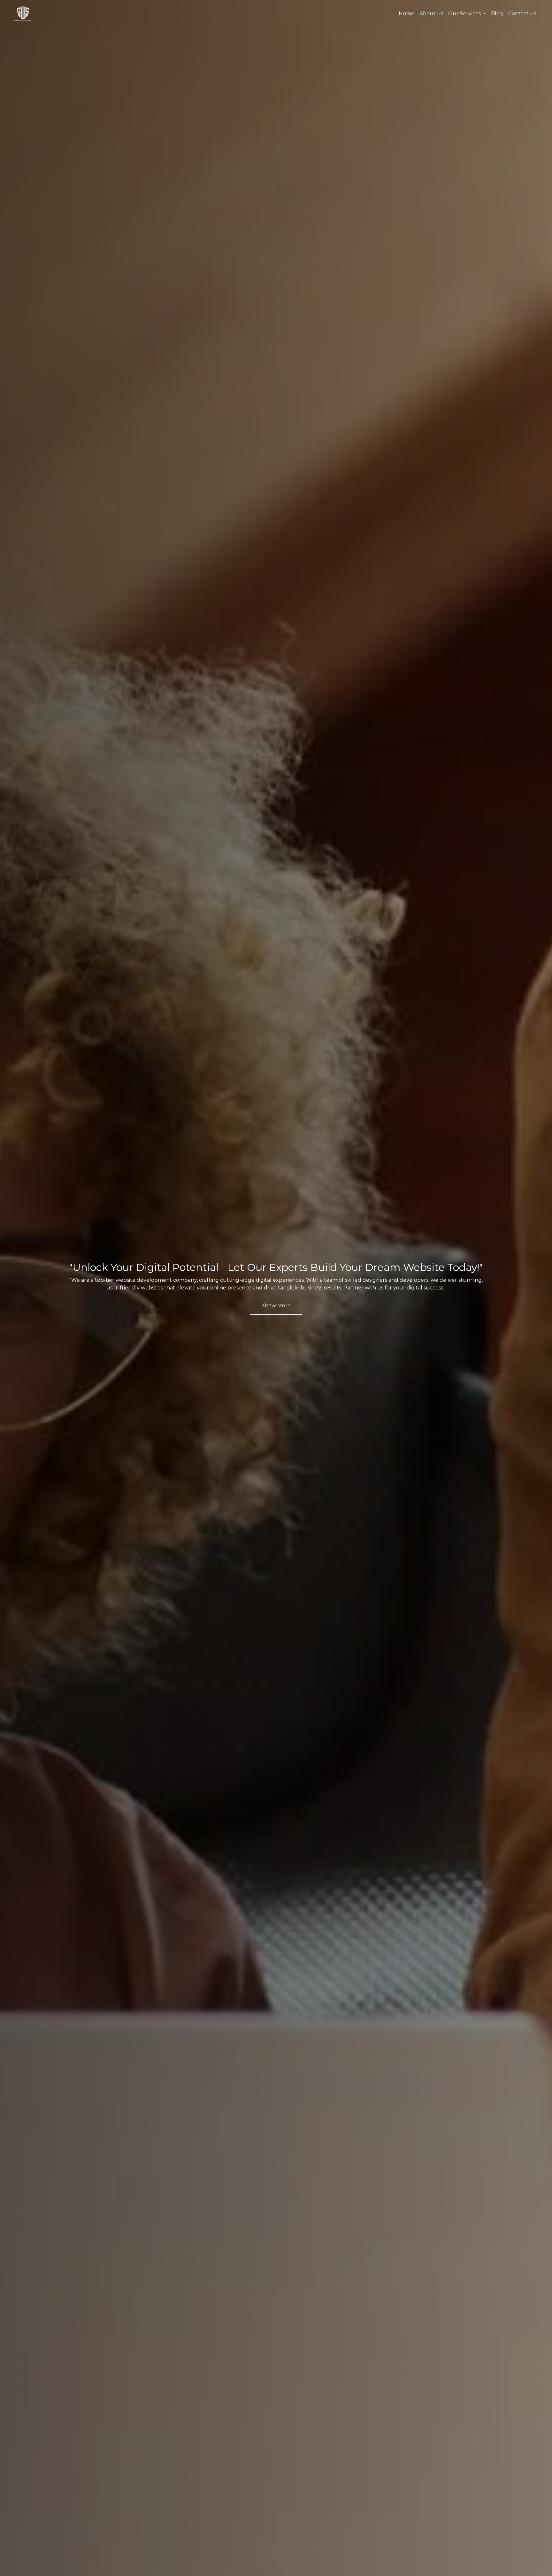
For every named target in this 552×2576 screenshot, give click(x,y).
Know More (276, 1306)
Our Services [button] (465, 14)
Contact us (522, 14)
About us (431, 14)
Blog (497, 14)
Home (406, 14)
